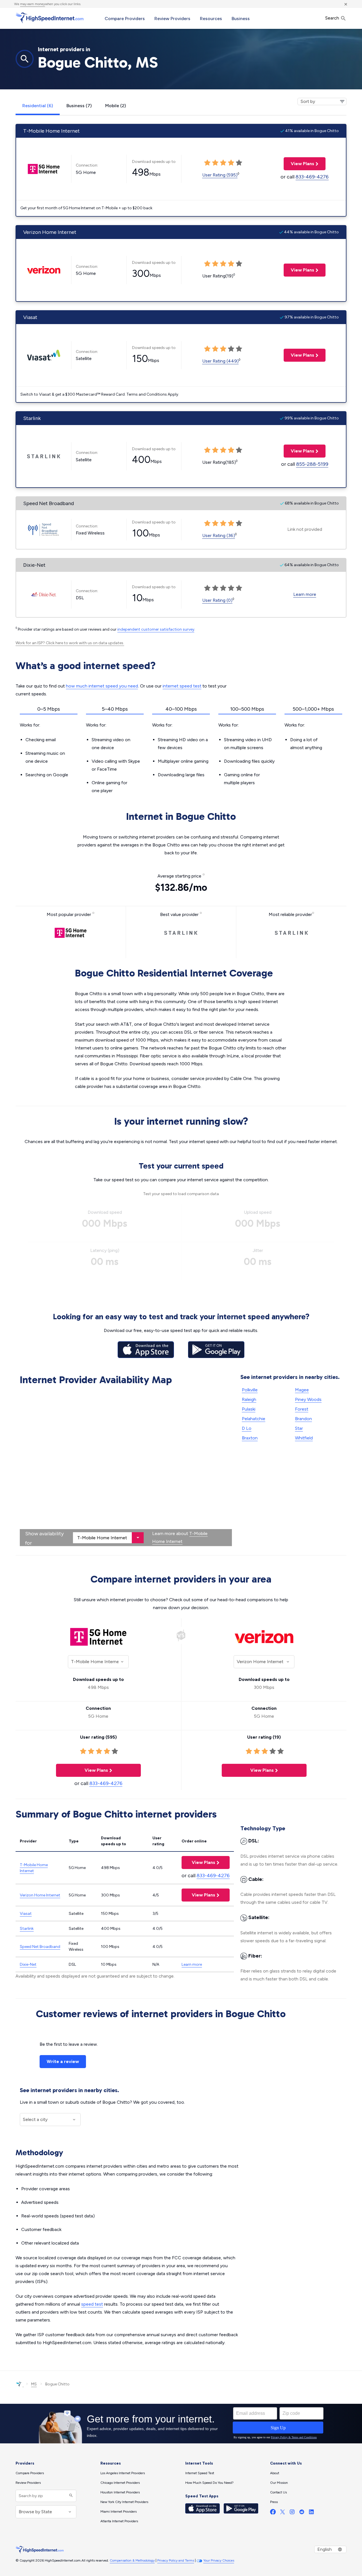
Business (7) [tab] (79, 106)
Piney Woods (308, 1399)
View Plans (299, 164)
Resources (211, 19)
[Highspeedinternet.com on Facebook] (273, 2513)
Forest (302, 1409)
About (275, 2473)
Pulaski (249, 1409)
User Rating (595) (220, 175)
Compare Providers (125, 19)
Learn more (305, 594)
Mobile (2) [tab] (116, 106)
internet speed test (182, 686)
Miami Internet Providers (118, 2512)
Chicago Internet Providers (120, 2483)
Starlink (27, 1929)
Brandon (303, 1419)
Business (241, 19)
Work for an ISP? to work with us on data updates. (70, 643)
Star (299, 1428)
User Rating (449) (220, 361)
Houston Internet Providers (120, 2492)
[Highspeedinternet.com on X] (283, 2513)
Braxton (250, 1438)
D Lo (247, 1428)
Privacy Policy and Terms (176, 2560)
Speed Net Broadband (40, 1947)
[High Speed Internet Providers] (49, 18)
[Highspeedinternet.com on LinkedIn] (311, 2513)
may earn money (33, 4)
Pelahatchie (254, 1419)
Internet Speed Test (200, 2473)
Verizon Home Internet (40, 1895)
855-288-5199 (312, 464)
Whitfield (304, 1438)
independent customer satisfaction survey (156, 629)
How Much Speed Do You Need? (209, 2483)
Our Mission (279, 2483)
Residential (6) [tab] (38, 106)
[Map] (126, 1467)
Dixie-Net (28, 1964)
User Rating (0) (217, 600)
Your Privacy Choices (219, 2560)
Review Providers (172, 19)
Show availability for (44, 1538)
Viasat (26, 1914)
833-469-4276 (312, 177)
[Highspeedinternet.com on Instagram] (292, 2513)
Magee (302, 1390)
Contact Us (278, 2492)
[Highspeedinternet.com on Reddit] (302, 2513)
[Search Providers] (70, 2496)
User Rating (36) (219, 535)
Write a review (63, 2061)
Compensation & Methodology (132, 2560)
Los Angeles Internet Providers (123, 2473)
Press (274, 2502)
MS (34, 2384)
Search (333, 18)
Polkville (250, 1390)
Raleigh (249, 1399)
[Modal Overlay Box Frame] (181, 2424)
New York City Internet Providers (124, 2502)
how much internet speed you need (102, 686)
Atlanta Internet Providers (119, 2521)
